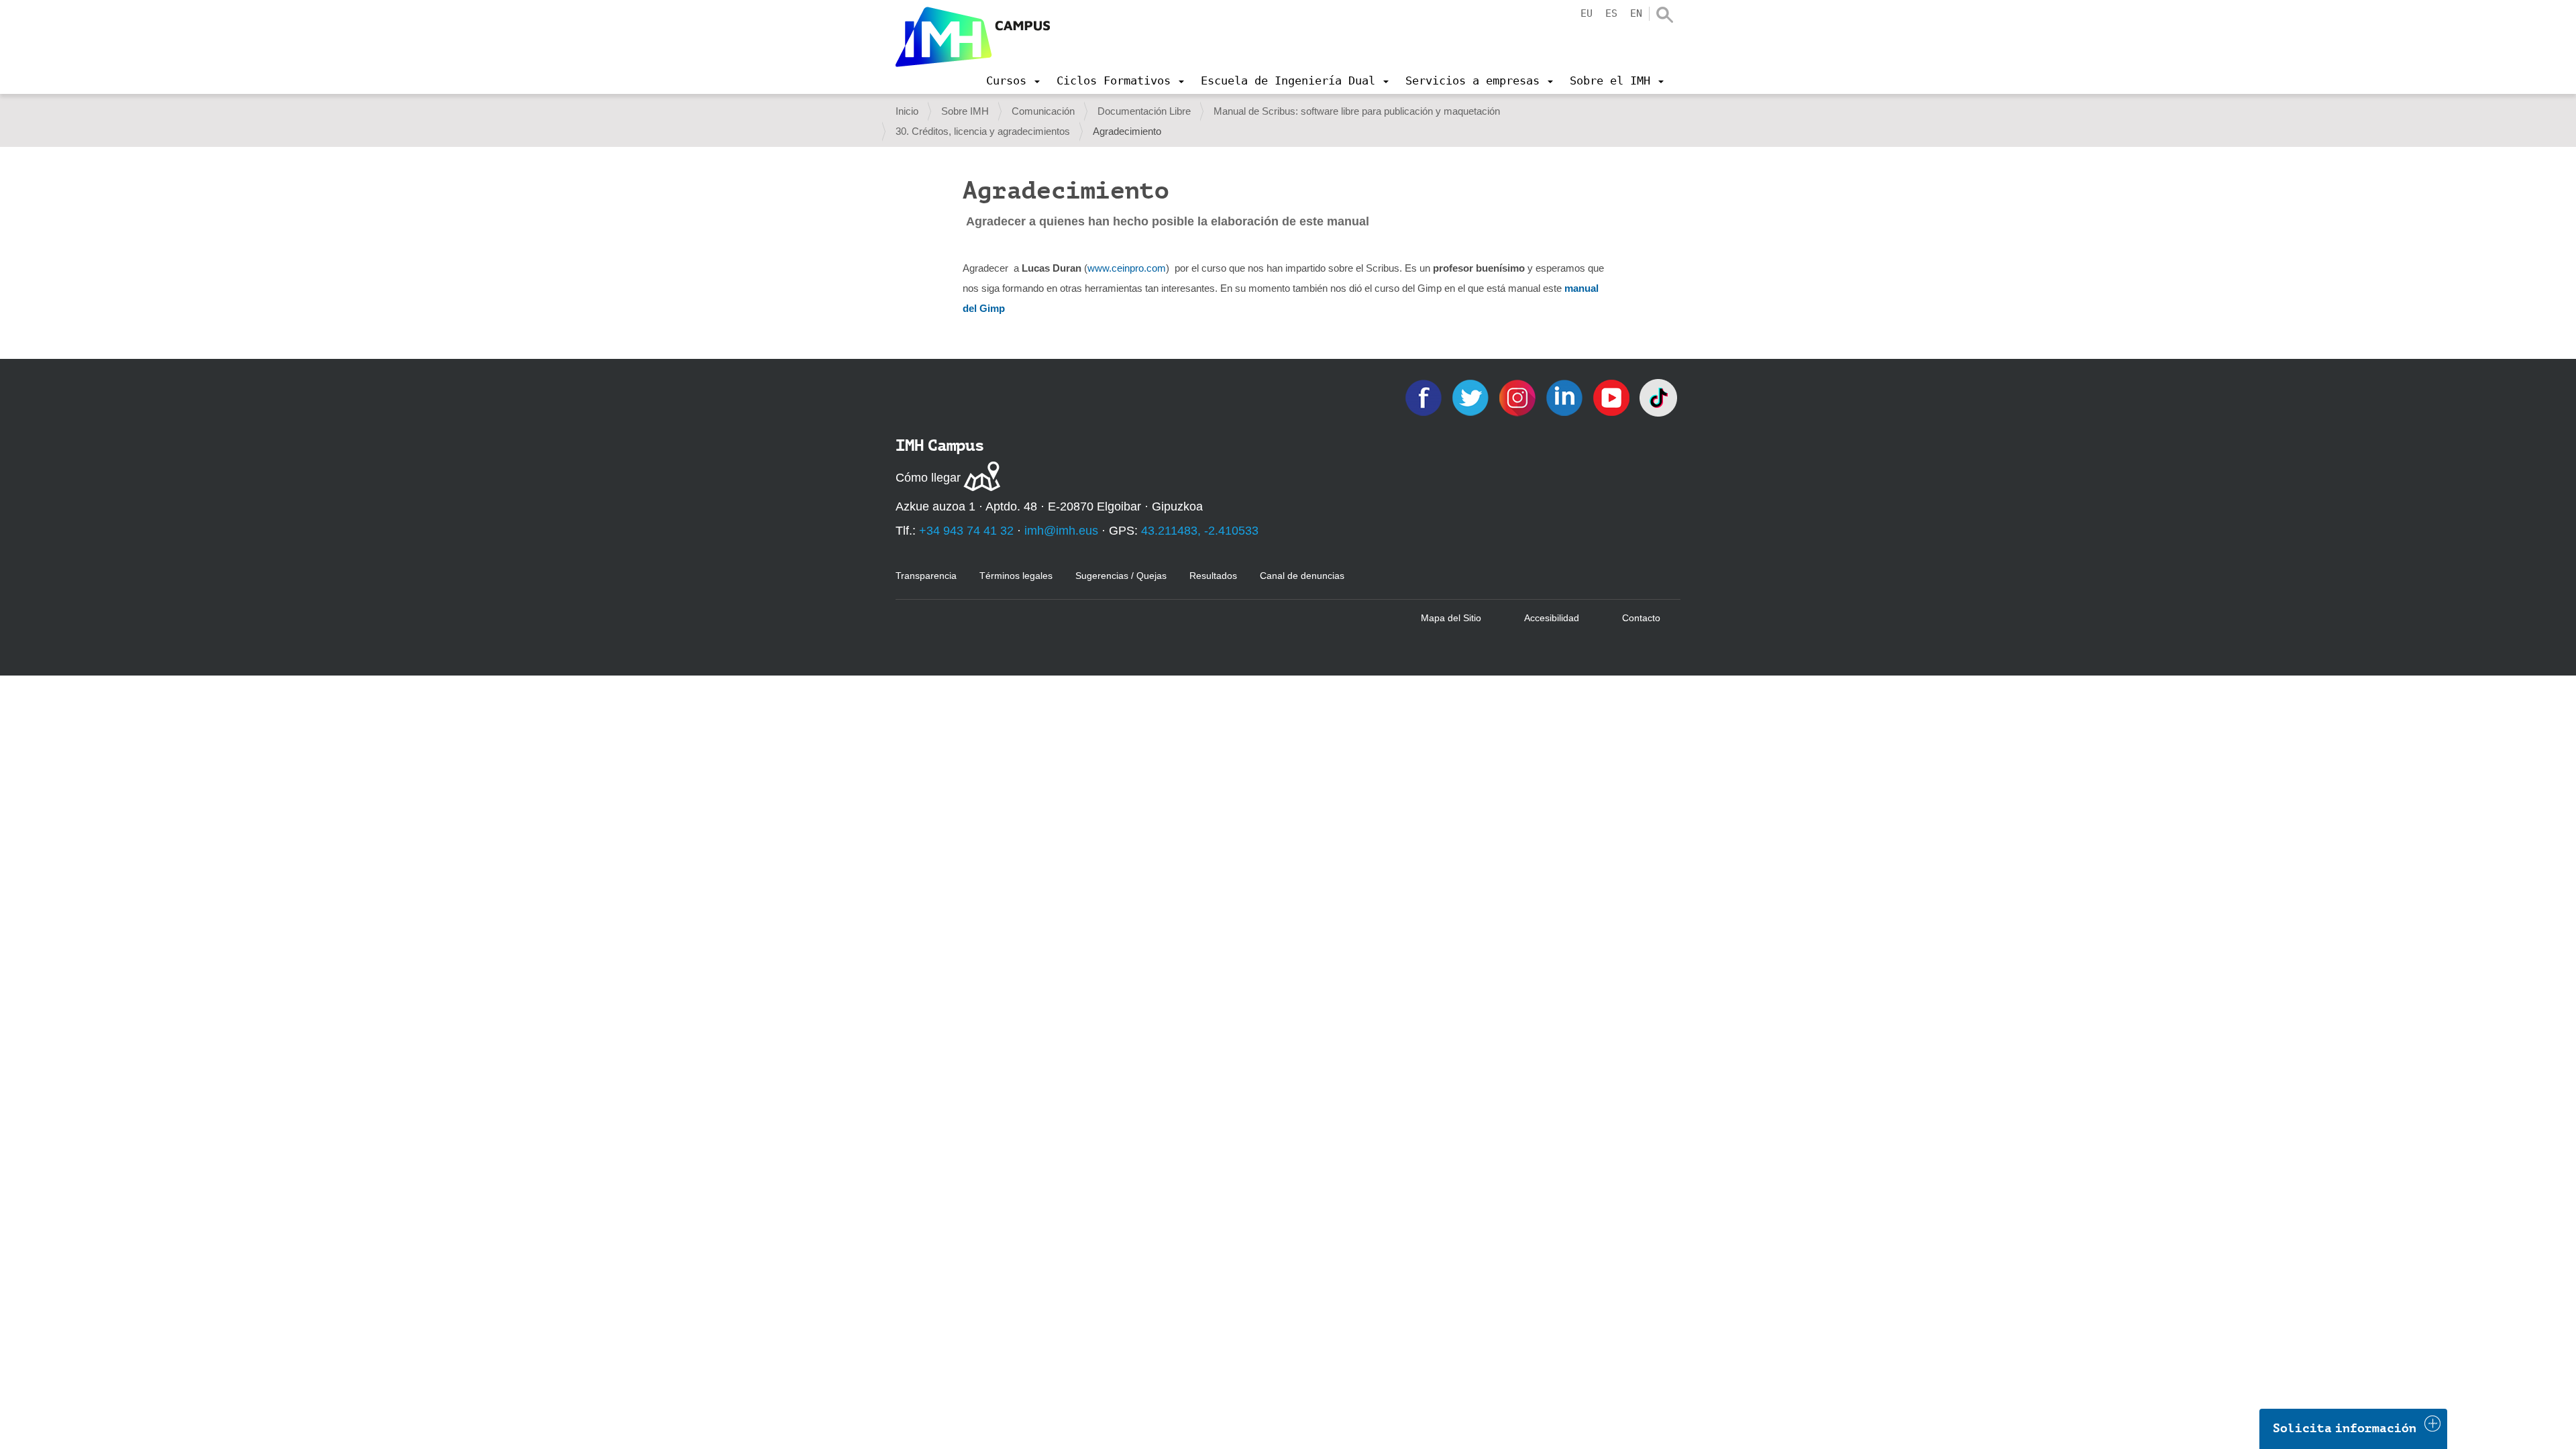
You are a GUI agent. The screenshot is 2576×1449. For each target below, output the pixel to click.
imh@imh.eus (1061, 531)
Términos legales (1016, 576)
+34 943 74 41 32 (966, 531)
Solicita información (2345, 1428)
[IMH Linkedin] (1566, 397)
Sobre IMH (965, 111)
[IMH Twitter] (1472, 397)
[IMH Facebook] (1425, 397)
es (1611, 13)
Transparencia (926, 576)
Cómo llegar (928, 478)
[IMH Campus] (973, 37)
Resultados (1213, 576)
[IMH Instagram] (1519, 397)
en (1636, 13)
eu (1587, 13)
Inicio (907, 111)
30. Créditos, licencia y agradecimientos (983, 131)
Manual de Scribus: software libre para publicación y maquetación (1357, 111)
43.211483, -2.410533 (1200, 531)
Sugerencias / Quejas (1121, 576)
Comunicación (1043, 111)
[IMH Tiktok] (1658, 397)
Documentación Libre (1144, 111)
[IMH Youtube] (1613, 397)
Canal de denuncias (1302, 576)
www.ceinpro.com (1127, 268)
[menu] (1013, 80)
